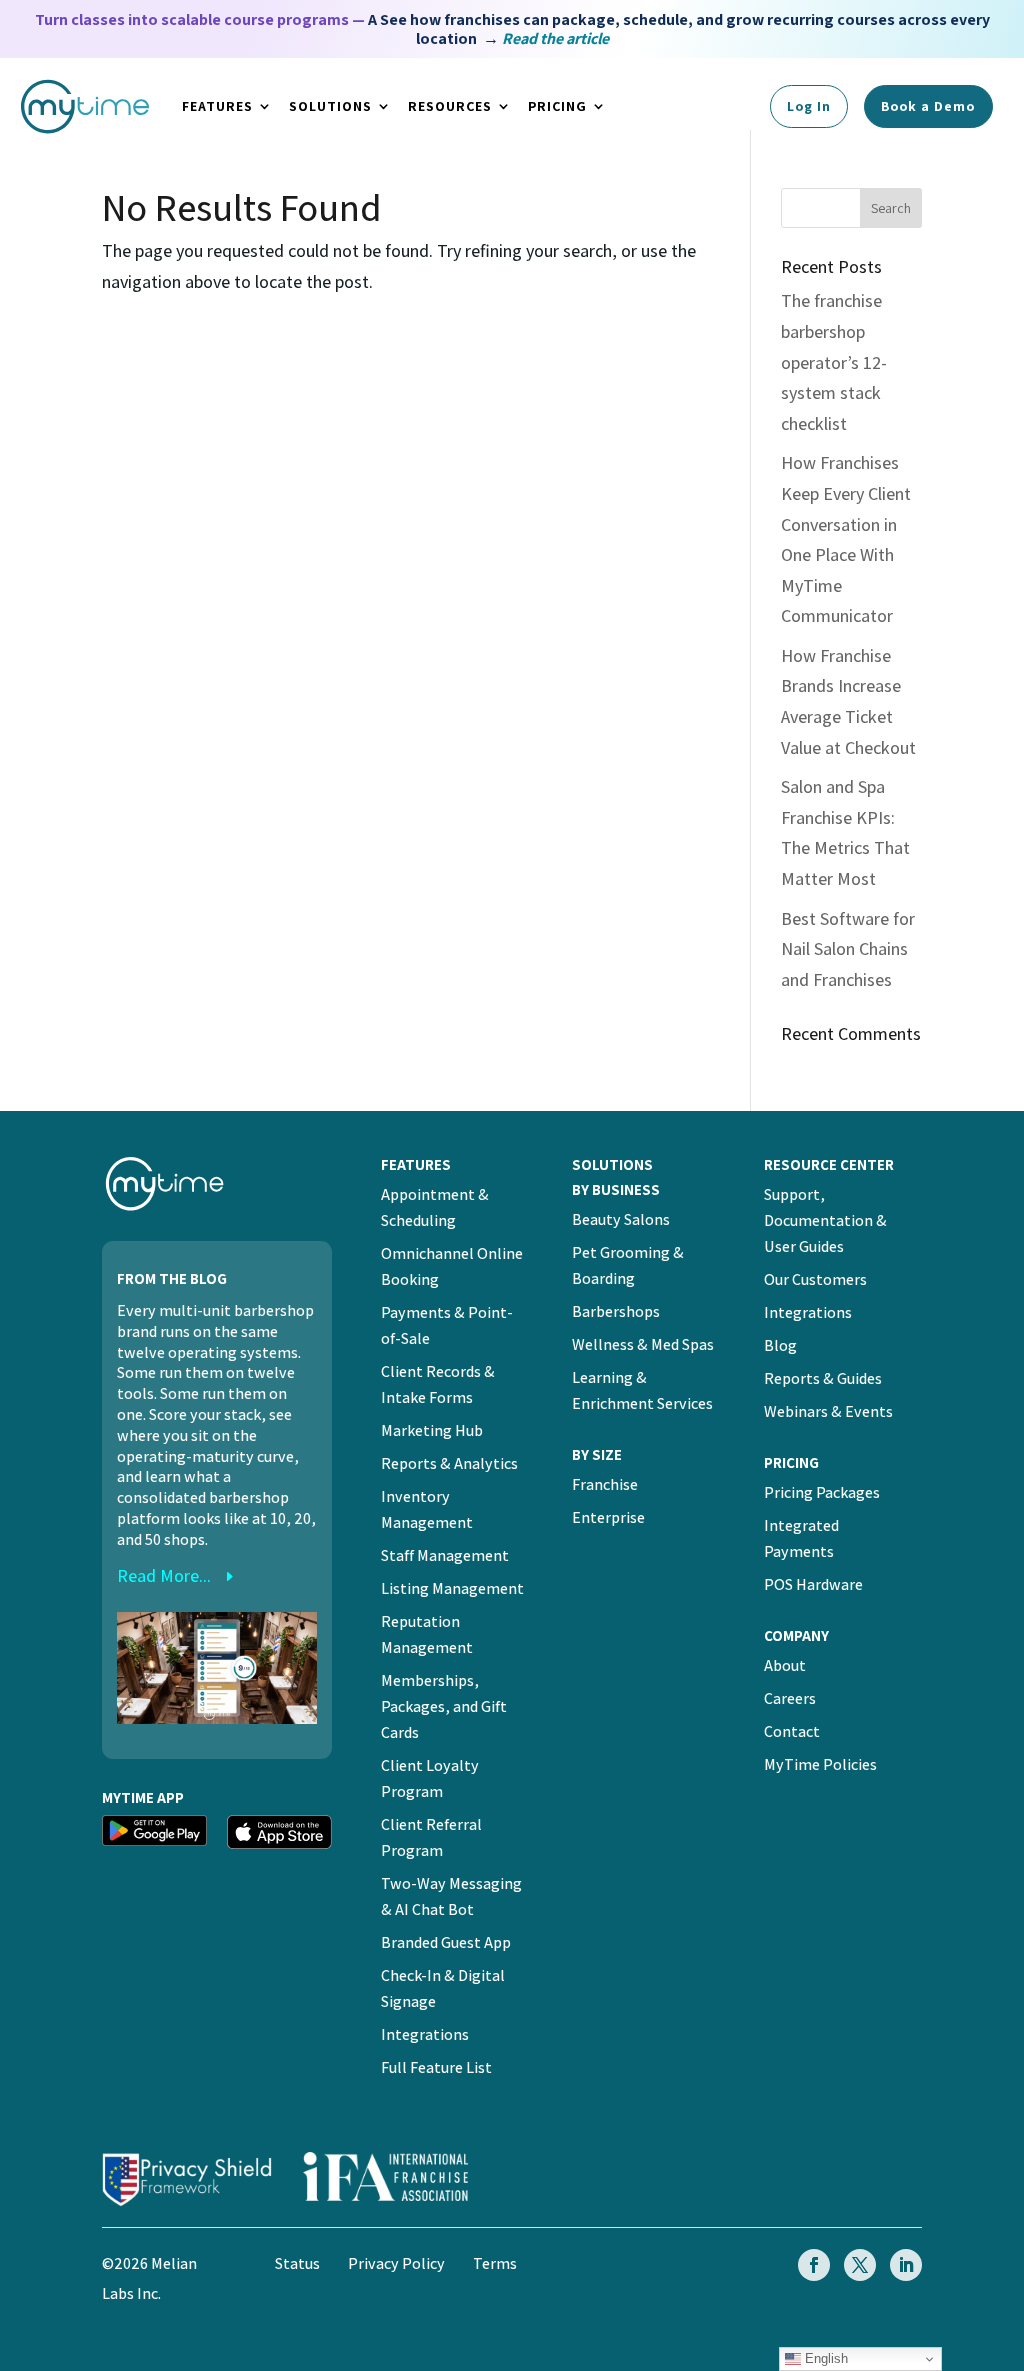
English (824, 2358)
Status (297, 2263)
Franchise (605, 1484)
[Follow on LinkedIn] (906, 2265)
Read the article (555, 38)
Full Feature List (436, 2067)
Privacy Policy (396, 2263)
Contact (792, 1731)
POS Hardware (813, 1584)
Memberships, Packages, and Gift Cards (444, 1706)
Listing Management (452, 1588)
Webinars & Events (828, 1411)
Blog (780, 1345)
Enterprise (608, 1517)
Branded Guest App (446, 1942)
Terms (495, 2263)
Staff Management (445, 1555)
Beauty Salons (621, 1219)
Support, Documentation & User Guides (825, 1220)
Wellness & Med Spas (643, 1344)
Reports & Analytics (449, 1463)
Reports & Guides (823, 1378)
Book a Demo (928, 106)
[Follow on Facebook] (814, 2265)
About (785, 1665)
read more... (164, 1575)
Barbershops (616, 1311)
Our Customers (815, 1279)
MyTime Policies (820, 1764)
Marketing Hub (432, 1430)
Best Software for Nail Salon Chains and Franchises (848, 949)
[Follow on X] (860, 2265)
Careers (790, 1698)
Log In (809, 106)
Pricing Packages (822, 1492)
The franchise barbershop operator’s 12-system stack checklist (834, 361)
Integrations (425, 2034)
